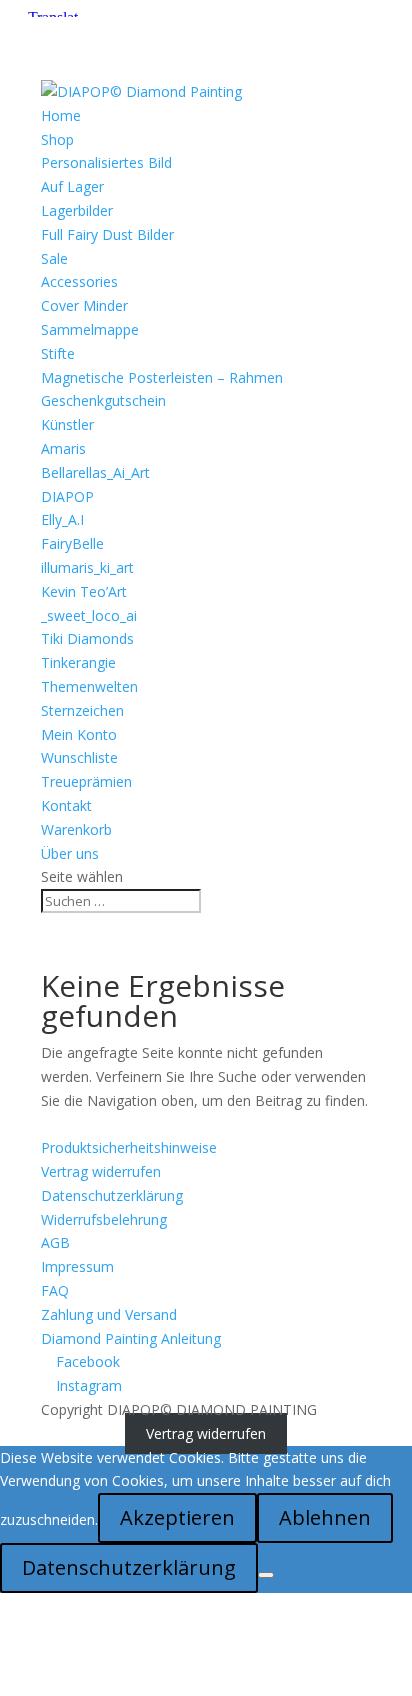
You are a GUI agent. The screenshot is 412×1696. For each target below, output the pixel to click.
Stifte (58, 353)
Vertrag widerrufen (101, 1171)
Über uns (70, 853)
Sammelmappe (90, 329)
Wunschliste (79, 757)
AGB (55, 1242)
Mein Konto (79, 734)
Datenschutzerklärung (112, 1195)
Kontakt (66, 805)
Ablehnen (325, 1517)
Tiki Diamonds (87, 638)
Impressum (77, 1266)
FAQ (55, 1290)
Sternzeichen (82, 710)
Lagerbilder (77, 210)
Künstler (67, 424)
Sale (54, 258)
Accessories (79, 281)
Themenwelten (89, 686)
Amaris (63, 448)
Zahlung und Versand (109, 1314)
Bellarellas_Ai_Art (95, 472)
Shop (57, 139)
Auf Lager (72, 186)
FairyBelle (72, 543)
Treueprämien (86, 781)
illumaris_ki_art (87, 567)
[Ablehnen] (266, 1575)
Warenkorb (76, 829)
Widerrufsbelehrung (104, 1219)
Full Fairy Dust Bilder (107, 234)
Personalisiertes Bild (106, 162)
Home (61, 115)
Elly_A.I (62, 519)
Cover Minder (84, 305)
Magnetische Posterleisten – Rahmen (162, 377)
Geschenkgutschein (103, 400)
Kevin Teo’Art (84, 591)
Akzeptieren (177, 1517)
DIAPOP (67, 496)
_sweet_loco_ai (89, 615)
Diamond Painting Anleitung (131, 1338)
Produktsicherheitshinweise (129, 1147)
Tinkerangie (78, 662)
